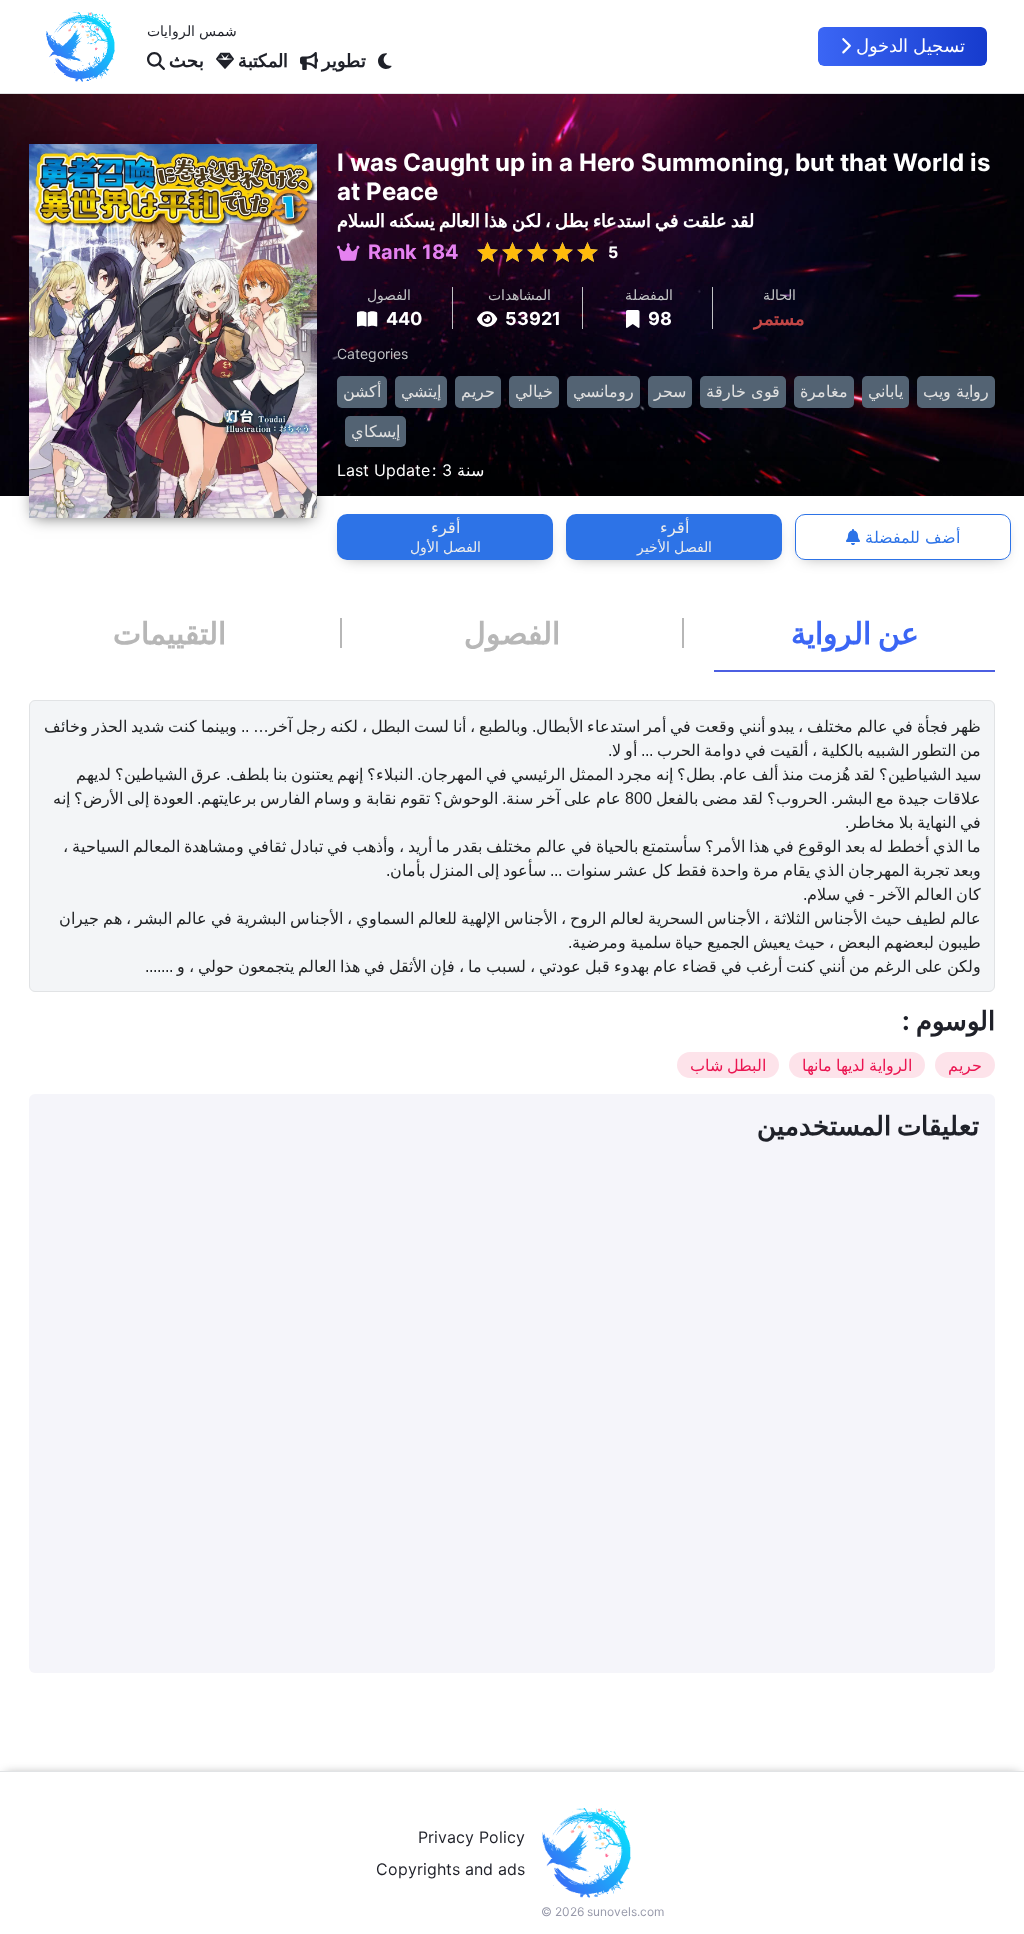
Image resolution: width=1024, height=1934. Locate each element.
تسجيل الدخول (910, 45)
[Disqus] (512, 1407)
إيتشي (421, 391)
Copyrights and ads (450, 1869)
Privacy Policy (471, 1837)
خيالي (534, 391)
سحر (670, 391)
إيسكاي (375, 431)
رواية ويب (956, 391)
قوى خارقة (743, 391)
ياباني (885, 391)
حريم (478, 391)
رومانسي (603, 391)
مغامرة (824, 391)
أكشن (362, 391)
